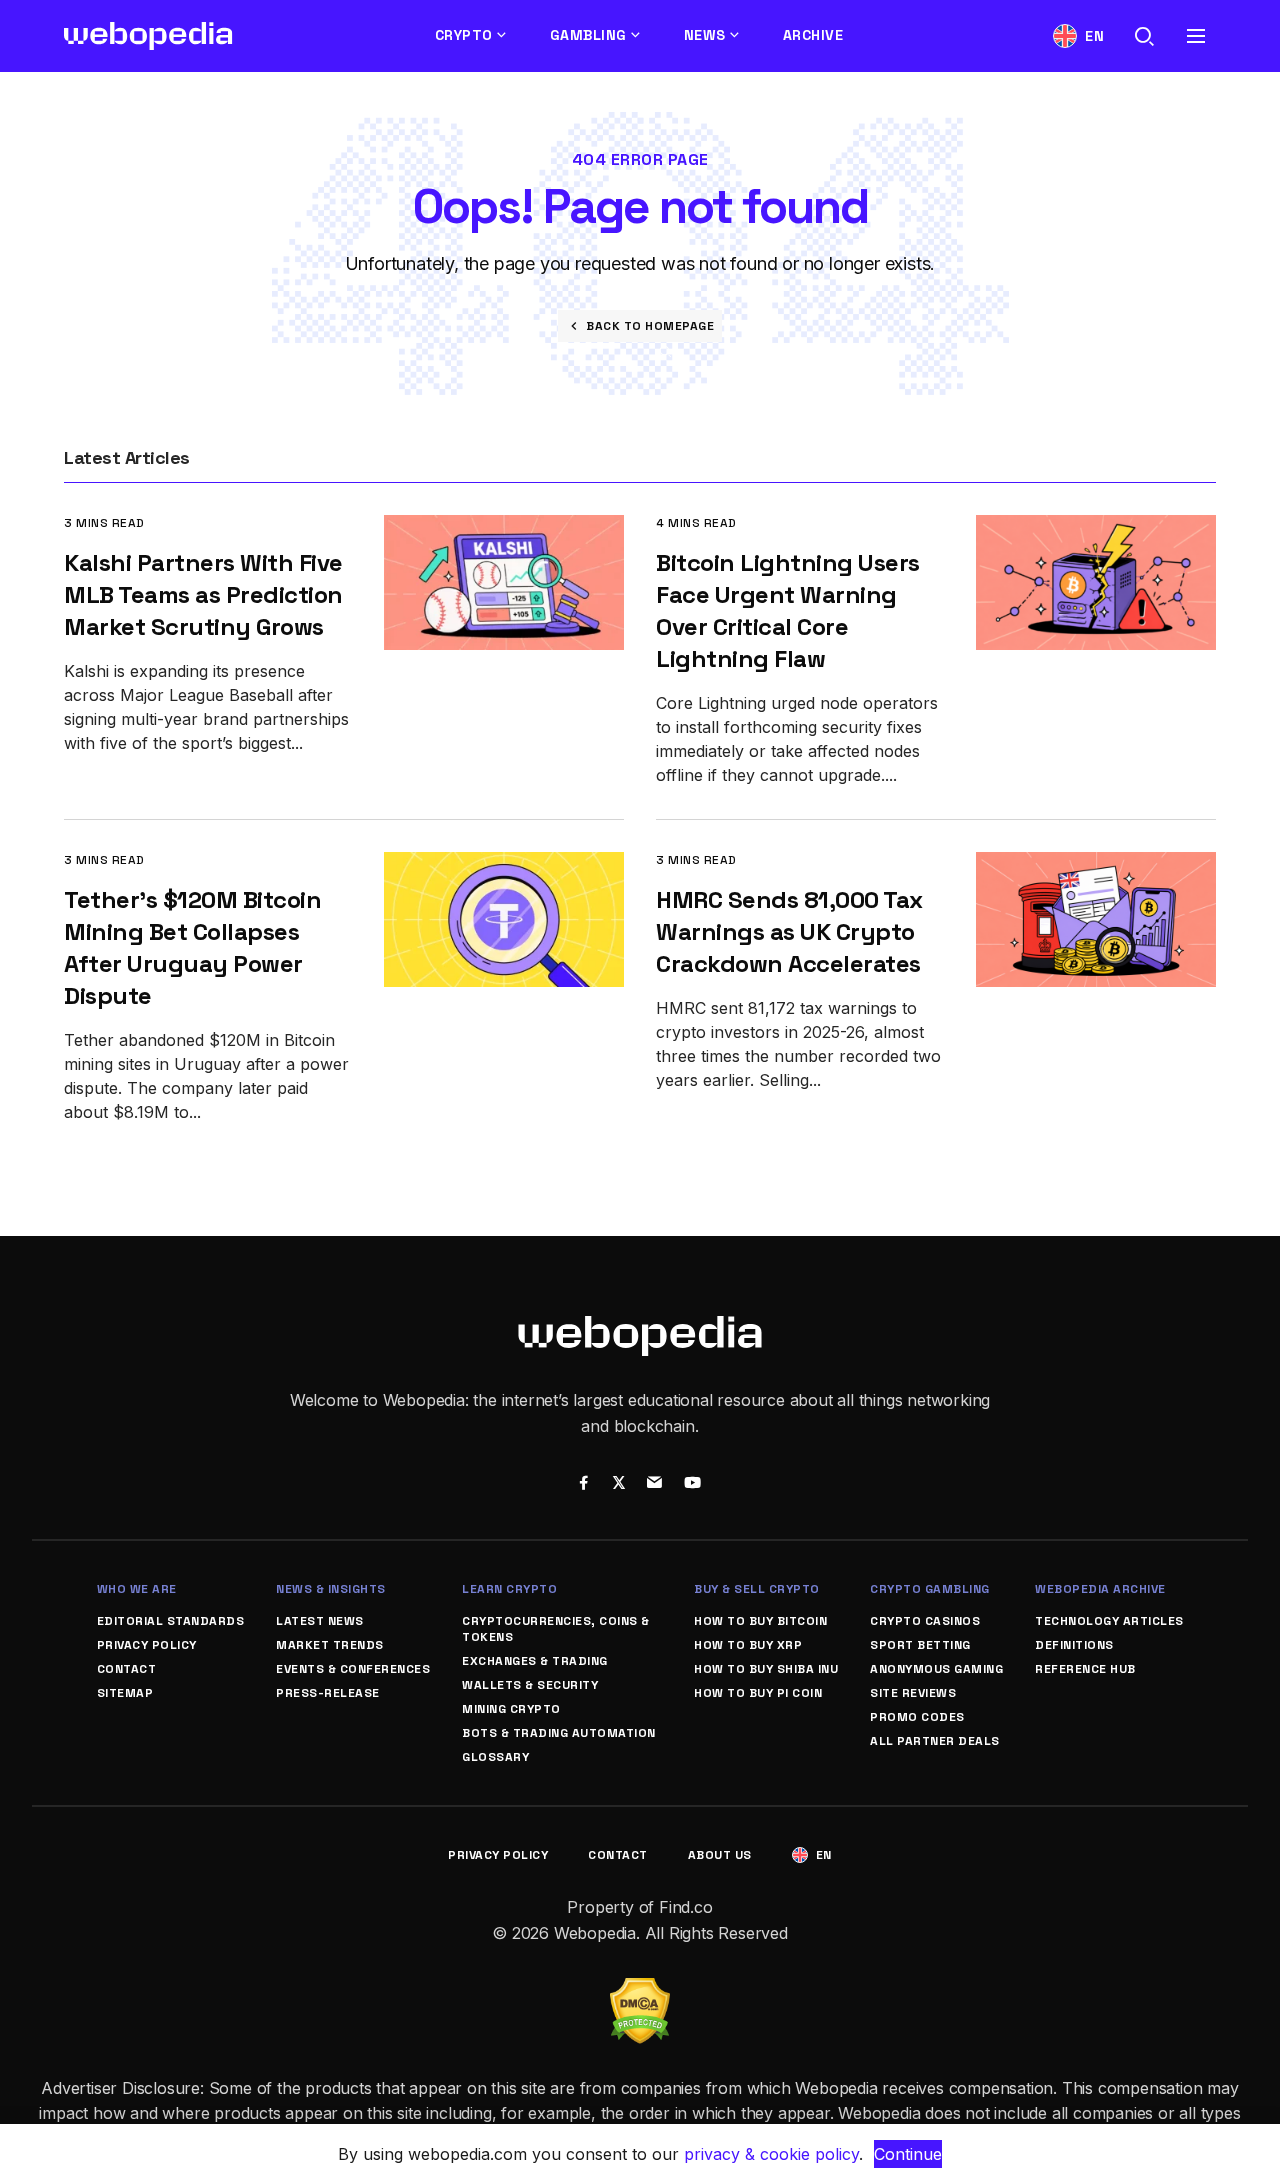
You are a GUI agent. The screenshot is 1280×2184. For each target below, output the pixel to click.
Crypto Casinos (925, 1621)
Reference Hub (1085, 1669)
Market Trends (330, 1645)
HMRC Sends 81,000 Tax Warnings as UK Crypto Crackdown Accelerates (789, 931)
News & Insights (331, 1589)
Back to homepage (650, 326)
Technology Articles (1109, 1621)
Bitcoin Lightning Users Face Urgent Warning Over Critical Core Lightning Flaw (788, 610)
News (705, 35)
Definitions (1074, 1645)
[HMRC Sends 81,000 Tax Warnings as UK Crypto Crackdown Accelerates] (1096, 865)
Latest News (320, 1621)
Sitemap (125, 1693)
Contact (127, 1669)
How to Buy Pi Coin (758, 1693)
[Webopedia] (148, 36)
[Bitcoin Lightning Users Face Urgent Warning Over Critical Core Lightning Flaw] (1096, 528)
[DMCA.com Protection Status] (640, 1990)
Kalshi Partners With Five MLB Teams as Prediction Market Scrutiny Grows (203, 594)
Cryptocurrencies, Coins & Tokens (556, 1629)
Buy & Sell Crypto (757, 1589)
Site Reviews (913, 1693)
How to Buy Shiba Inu (766, 1669)
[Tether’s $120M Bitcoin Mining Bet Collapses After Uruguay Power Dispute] (504, 865)
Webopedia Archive (1100, 1589)
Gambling (588, 35)
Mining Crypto (511, 1709)
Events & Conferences (353, 1669)
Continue (908, 2154)
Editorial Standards (171, 1621)
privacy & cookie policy (771, 2154)
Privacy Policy (147, 1645)
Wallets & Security (530, 1685)
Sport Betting (920, 1645)
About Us (720, 1855)
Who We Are (137, 1589)
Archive (813, 35)
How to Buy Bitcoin (760, 1621)
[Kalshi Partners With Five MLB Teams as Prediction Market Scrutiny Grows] (504, 528)
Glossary (495, 1757)
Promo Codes (917, 1717)
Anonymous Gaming (936, 1669)
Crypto (464, 35)
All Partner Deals (935, 1741)
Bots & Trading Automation (559, 1733)
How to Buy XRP (748, 1645)
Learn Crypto (509, 1589)
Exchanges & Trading (535, 1661)
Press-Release (328, 1693)
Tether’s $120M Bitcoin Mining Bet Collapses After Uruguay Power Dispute (192, 947)
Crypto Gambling (930, 1589)
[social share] (583, 1485)
